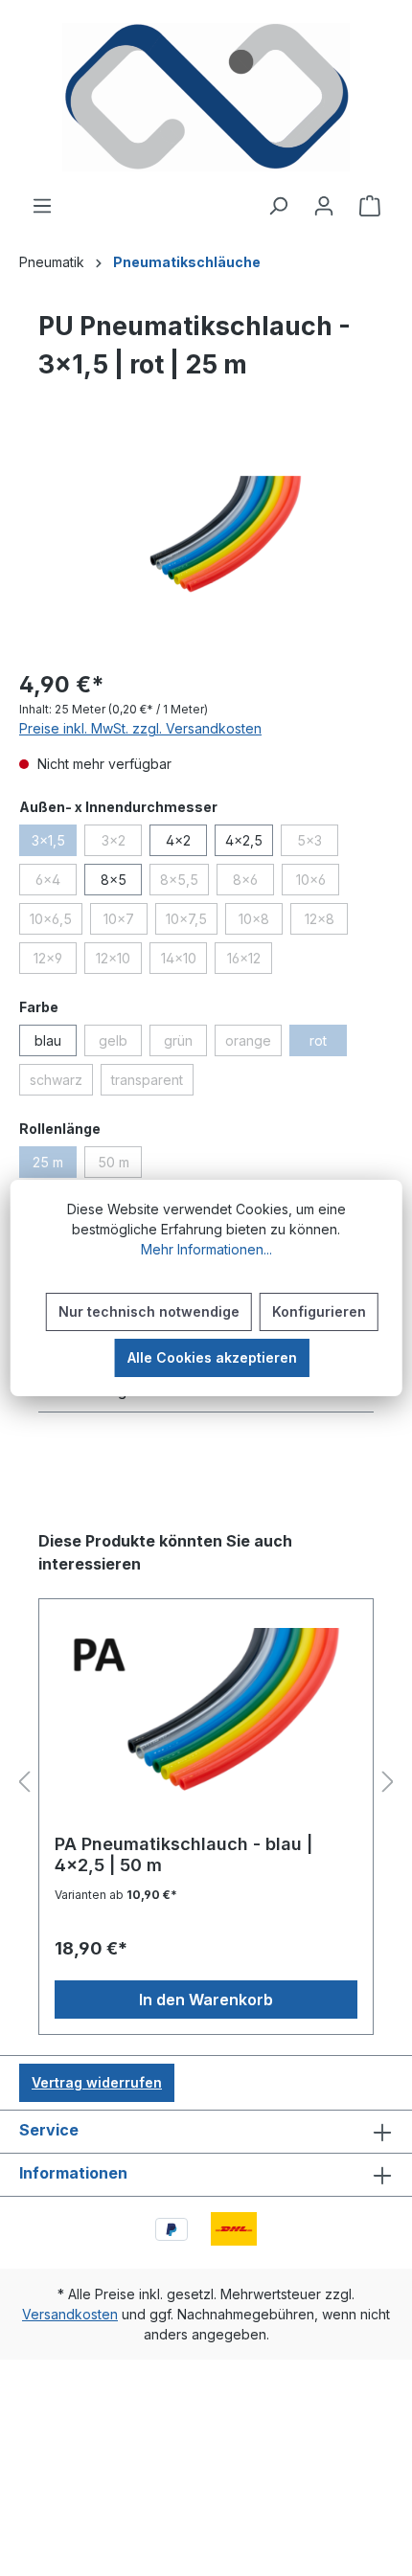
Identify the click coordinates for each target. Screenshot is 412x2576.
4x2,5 (244, 840)
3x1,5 (54, 844)
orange (253, 1044)
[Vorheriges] (24, 1783)
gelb (120, 1044)
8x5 (114, 880)
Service (49, 2130)
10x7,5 (192, 922)
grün (185, 1044)
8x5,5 (184, 883)
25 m (55, 1165)
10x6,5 (56, 922)
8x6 (253, 883)
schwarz (61, 1083)
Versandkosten (70, 2314)
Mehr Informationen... (206, 1249)
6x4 (56, 883)
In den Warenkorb (206, 2000)
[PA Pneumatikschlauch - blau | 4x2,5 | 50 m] (206, 1724)
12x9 (55, 961)
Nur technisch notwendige (149, 1311)
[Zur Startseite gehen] (206, 97)
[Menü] (42, 206)
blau (48, 1040)
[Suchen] (278, 206)
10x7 (126, 922)
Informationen (73, 2173)
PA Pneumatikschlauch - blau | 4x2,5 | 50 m (183, 1854)
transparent (152, 1083)
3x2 (122, 844)
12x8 (326, 922)
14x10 (184, 961)
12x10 (119, 961)
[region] (206, 544)
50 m (120, 1165)
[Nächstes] (388, 1783)
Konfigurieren (319, 1311)
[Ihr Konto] (324, 206)
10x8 (261, 922)
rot (328, 1044)
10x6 (318, 883)
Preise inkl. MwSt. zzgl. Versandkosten (140, 728)
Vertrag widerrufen (97, 2082)
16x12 (250, 961)
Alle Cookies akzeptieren (212, 1357)
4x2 (178, 840)
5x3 (318, 844)
